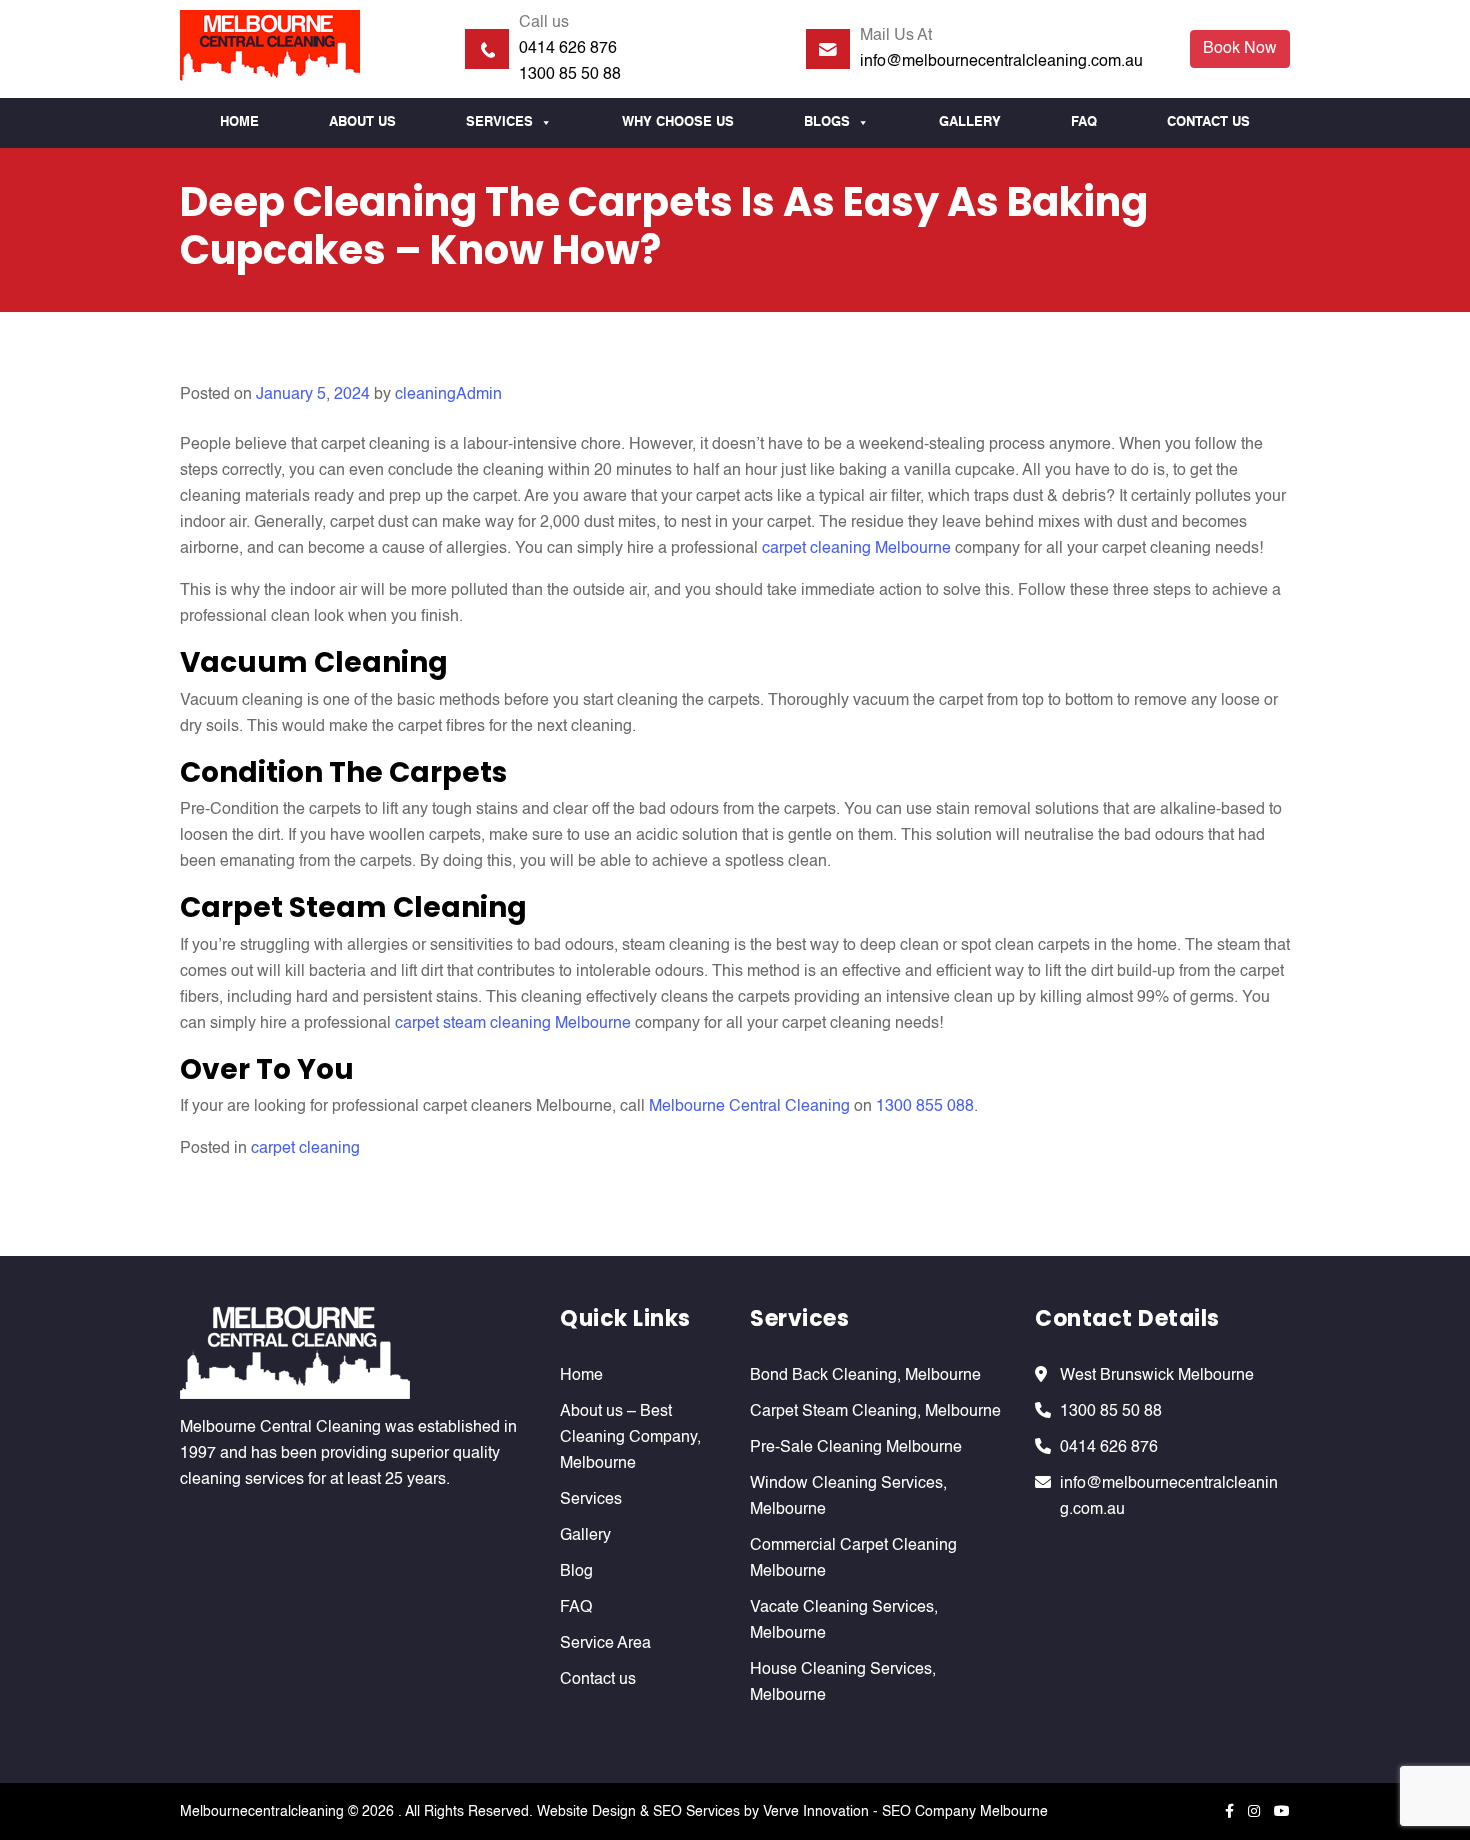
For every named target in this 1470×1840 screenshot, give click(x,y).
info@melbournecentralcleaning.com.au (1001, 62)
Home (239, 122)
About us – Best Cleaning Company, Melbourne (630, 1438)
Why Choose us (678, 122)
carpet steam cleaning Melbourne (513, 1024)
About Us (362, 122)
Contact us (1208, 122)
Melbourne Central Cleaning (749, 1107)
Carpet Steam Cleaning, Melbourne (875, 1412)
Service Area (605, 1644)
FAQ (1084, 122)
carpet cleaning (305, 1149)
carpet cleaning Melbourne (856, 549)
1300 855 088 (925, 1107)
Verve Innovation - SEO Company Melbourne (905, 1812)
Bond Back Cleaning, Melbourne (865, 1376)
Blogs (827, 122)
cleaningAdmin (448, 395)
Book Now (1240, 49)
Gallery (970, 122)
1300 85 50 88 (570, 75)
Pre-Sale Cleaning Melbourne (856, 1448)
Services (499, 122)
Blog (576, 1572)
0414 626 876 (568, 49)
